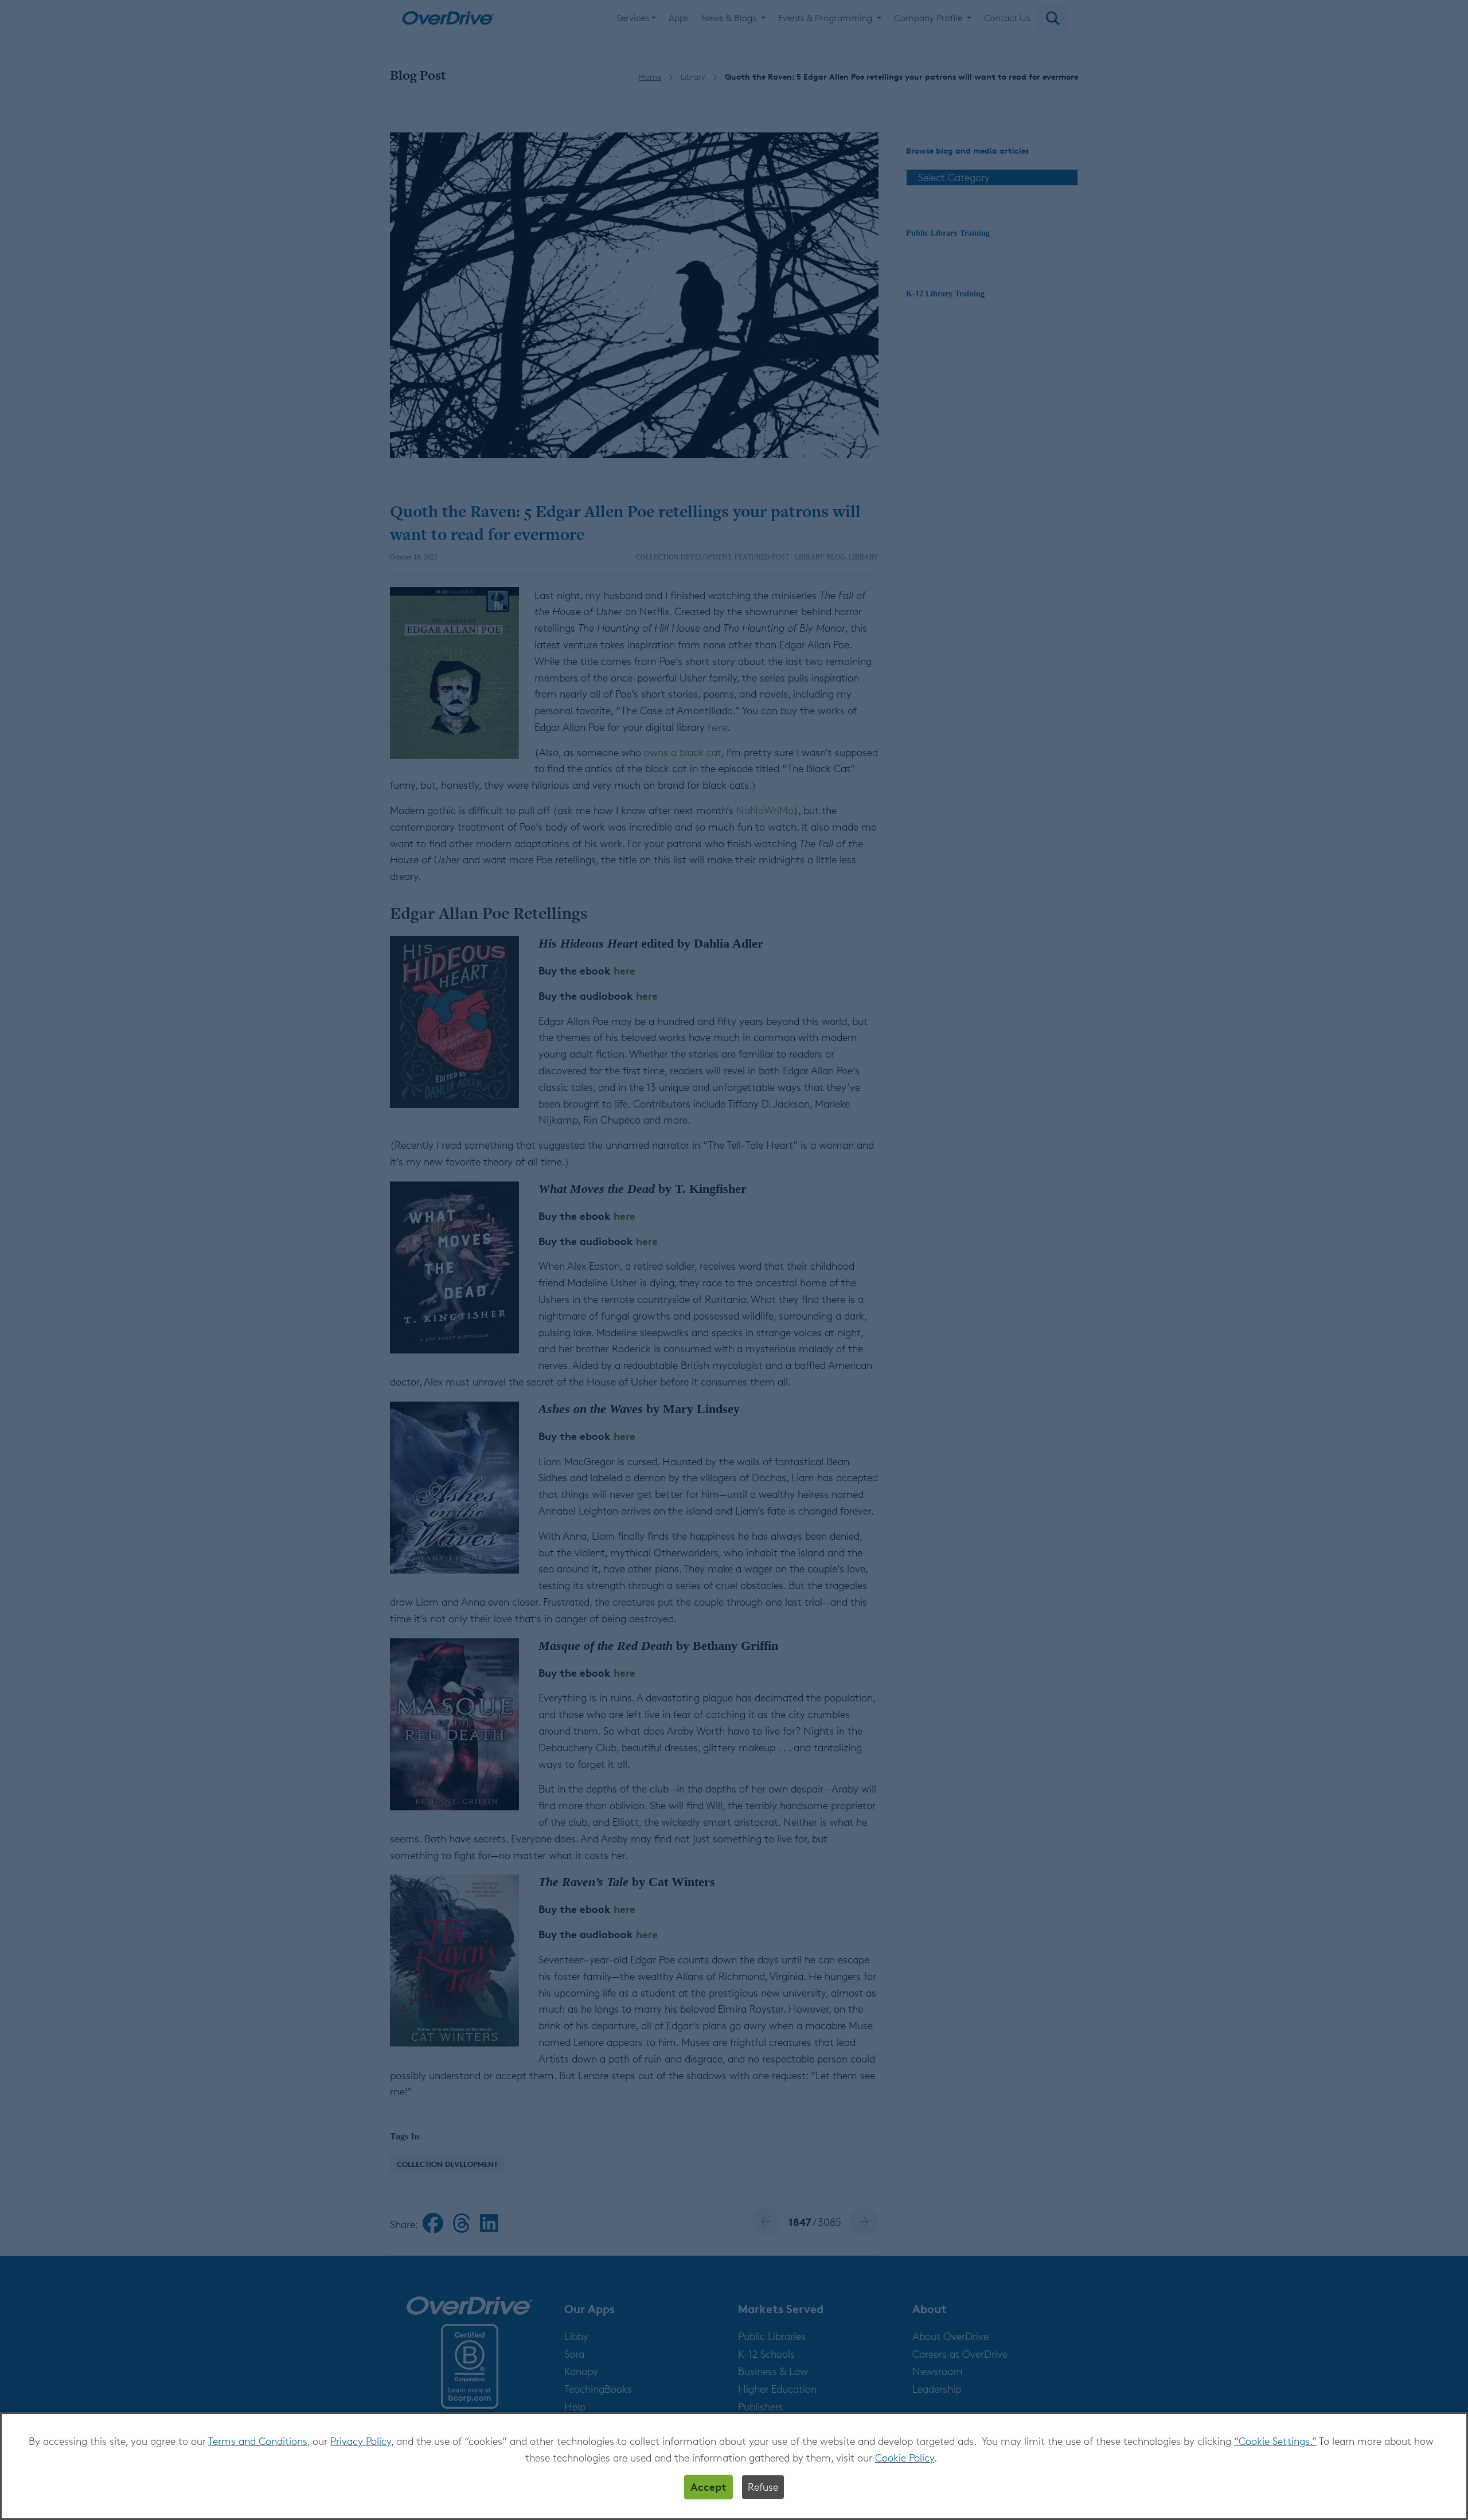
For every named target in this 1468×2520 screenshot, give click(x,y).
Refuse (763, 2487)
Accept (708, 2486)
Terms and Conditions (258, 2441)
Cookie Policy (905, 2458)
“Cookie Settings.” (1275, 2441)
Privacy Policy (361, 2441)
